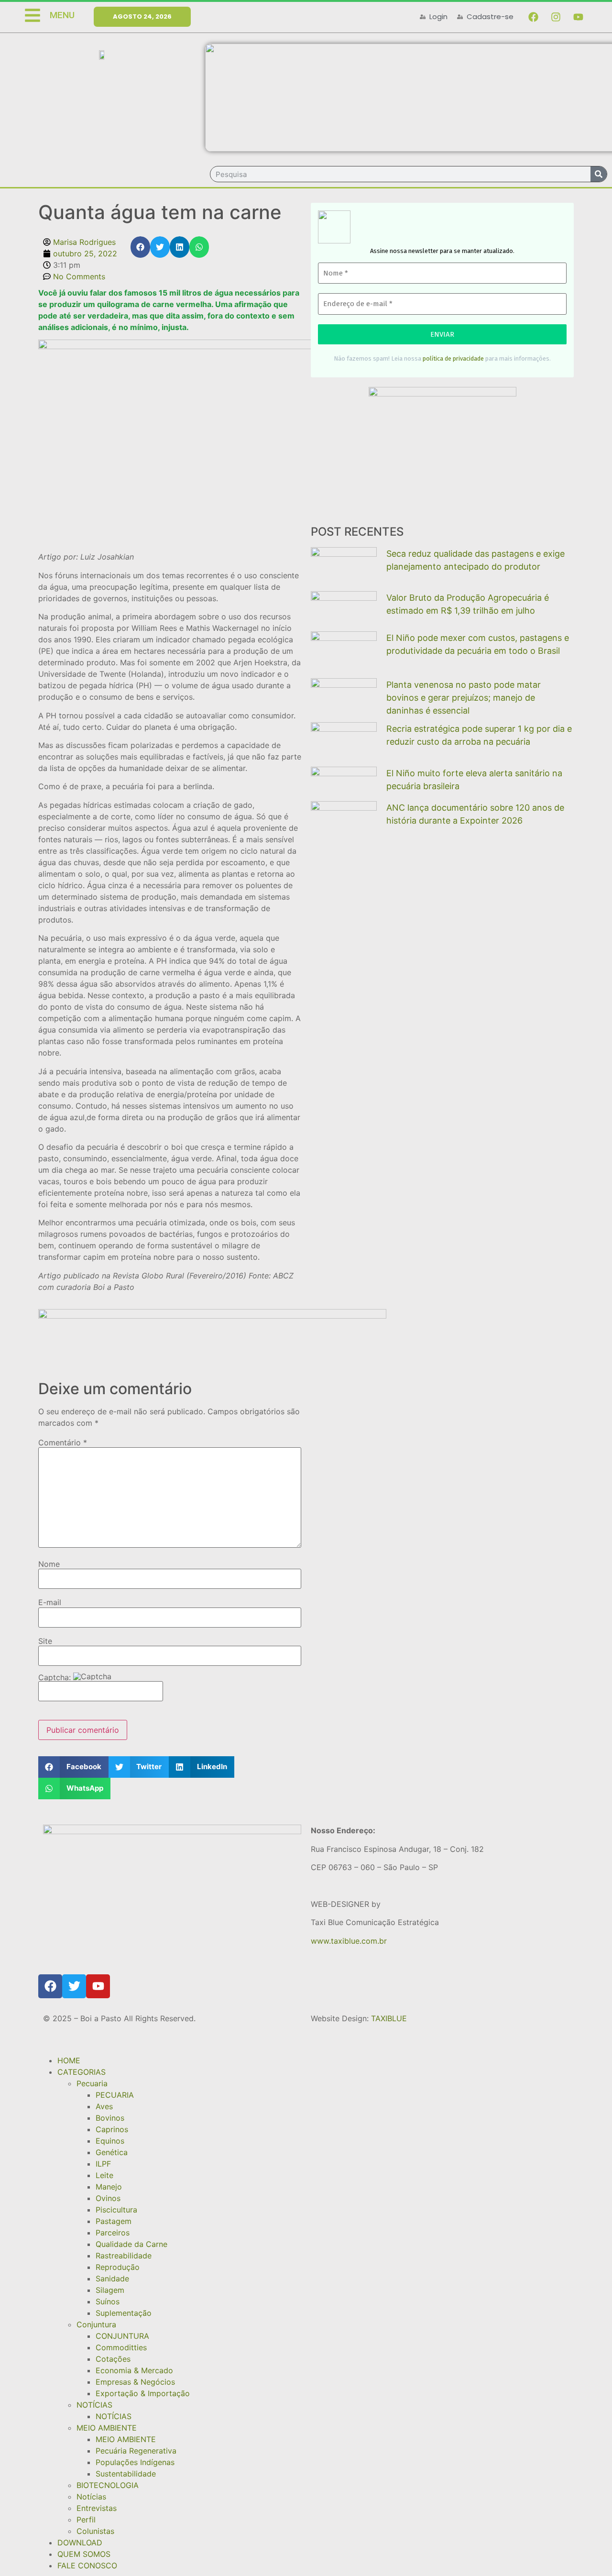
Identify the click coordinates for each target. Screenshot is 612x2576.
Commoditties (121, 2347)
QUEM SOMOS (84, 2554)
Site (45, 1641)
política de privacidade (453, 358)
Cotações (113, 2359)
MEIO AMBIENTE (107, 2428)
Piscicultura (116, 2210)
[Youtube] (578, 17)
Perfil (86, 2520)
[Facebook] (533, 17)
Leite (104, 2175)
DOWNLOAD (80, 2543)
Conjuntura (96, 2324)
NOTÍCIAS (94, 2405)
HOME (69, 2060)
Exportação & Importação (143, 2393)
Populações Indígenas (135, 2462)
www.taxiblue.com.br (349, 1941)
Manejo (109, 2187)
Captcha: (56, 1677)
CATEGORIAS (82, 2072)
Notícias (91, 2497)
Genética (112, 2152)
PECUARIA (115, 2095)
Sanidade (112, 2279)
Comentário (63, 1442)
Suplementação (124, 2313)
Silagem (110, 2290)
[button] (140, 247)
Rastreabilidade (124, 2256)
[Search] (599, 174)
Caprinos (112, 2129)
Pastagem (114, 2221)
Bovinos (110, 2118)
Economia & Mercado (134, 2370)
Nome (49, 1564)
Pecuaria (92, 2083)
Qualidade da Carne (131, 2244)
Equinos (110, 2141)
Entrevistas (97, 2508)
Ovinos (108, 2198)
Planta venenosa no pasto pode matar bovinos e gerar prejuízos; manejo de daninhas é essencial (464, 698)
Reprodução (118, 2267)
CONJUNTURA (122, 2336)
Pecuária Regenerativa (136, 2451)
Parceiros (113, 2233)
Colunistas (95, 2531)
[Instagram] (556, 17)
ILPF (103, 2164)
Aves (104, 2106)
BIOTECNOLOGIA (108, 2485)
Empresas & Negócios (135, 2382)
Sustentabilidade (126, 2474)
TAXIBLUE (389, 2018)
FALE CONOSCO (87, 2565)
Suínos (108, 2301)
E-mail (50, 1602)
